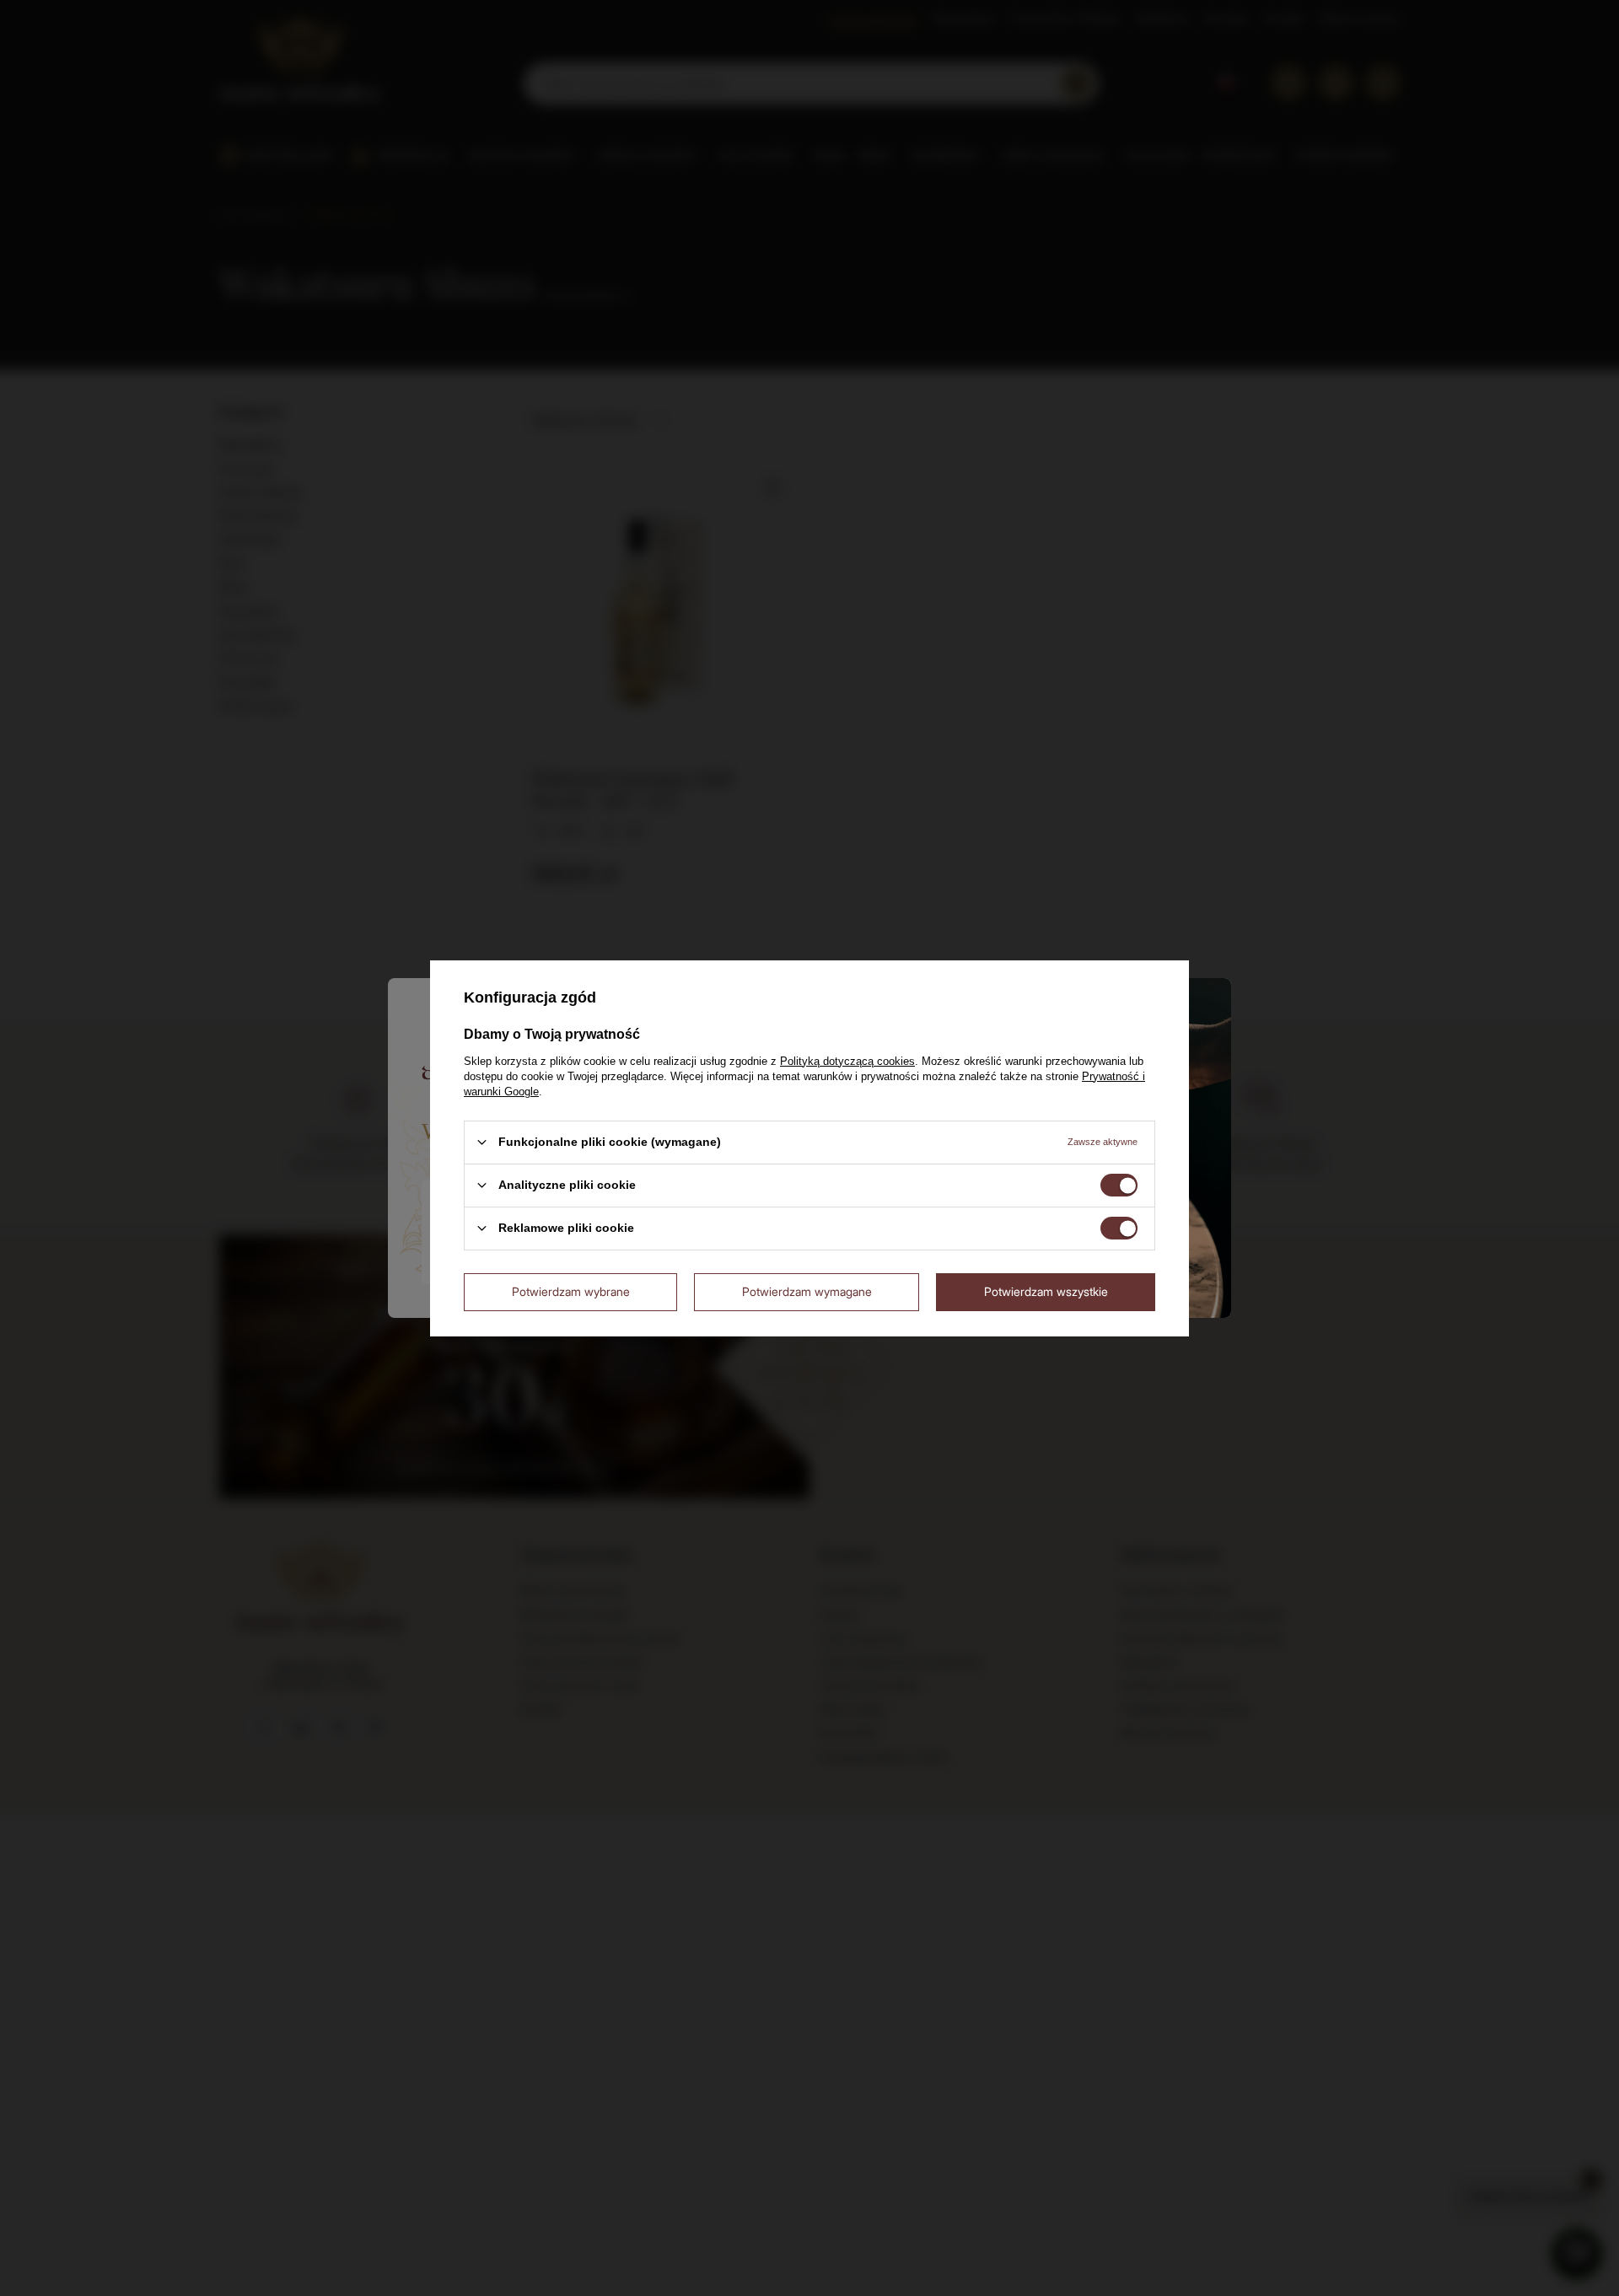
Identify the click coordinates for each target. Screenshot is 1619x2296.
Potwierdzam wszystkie (1046, 1291)
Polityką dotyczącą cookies (847, 1060)
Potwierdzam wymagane (807, 1291)
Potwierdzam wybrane (571, 1291)
